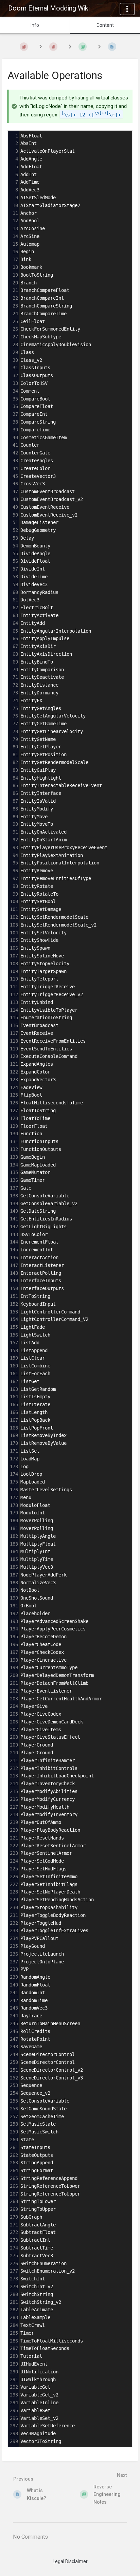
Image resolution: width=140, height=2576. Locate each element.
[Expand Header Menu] (127, 9)
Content (105, 25)
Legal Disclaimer (70, 2561)
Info (35, 25)
